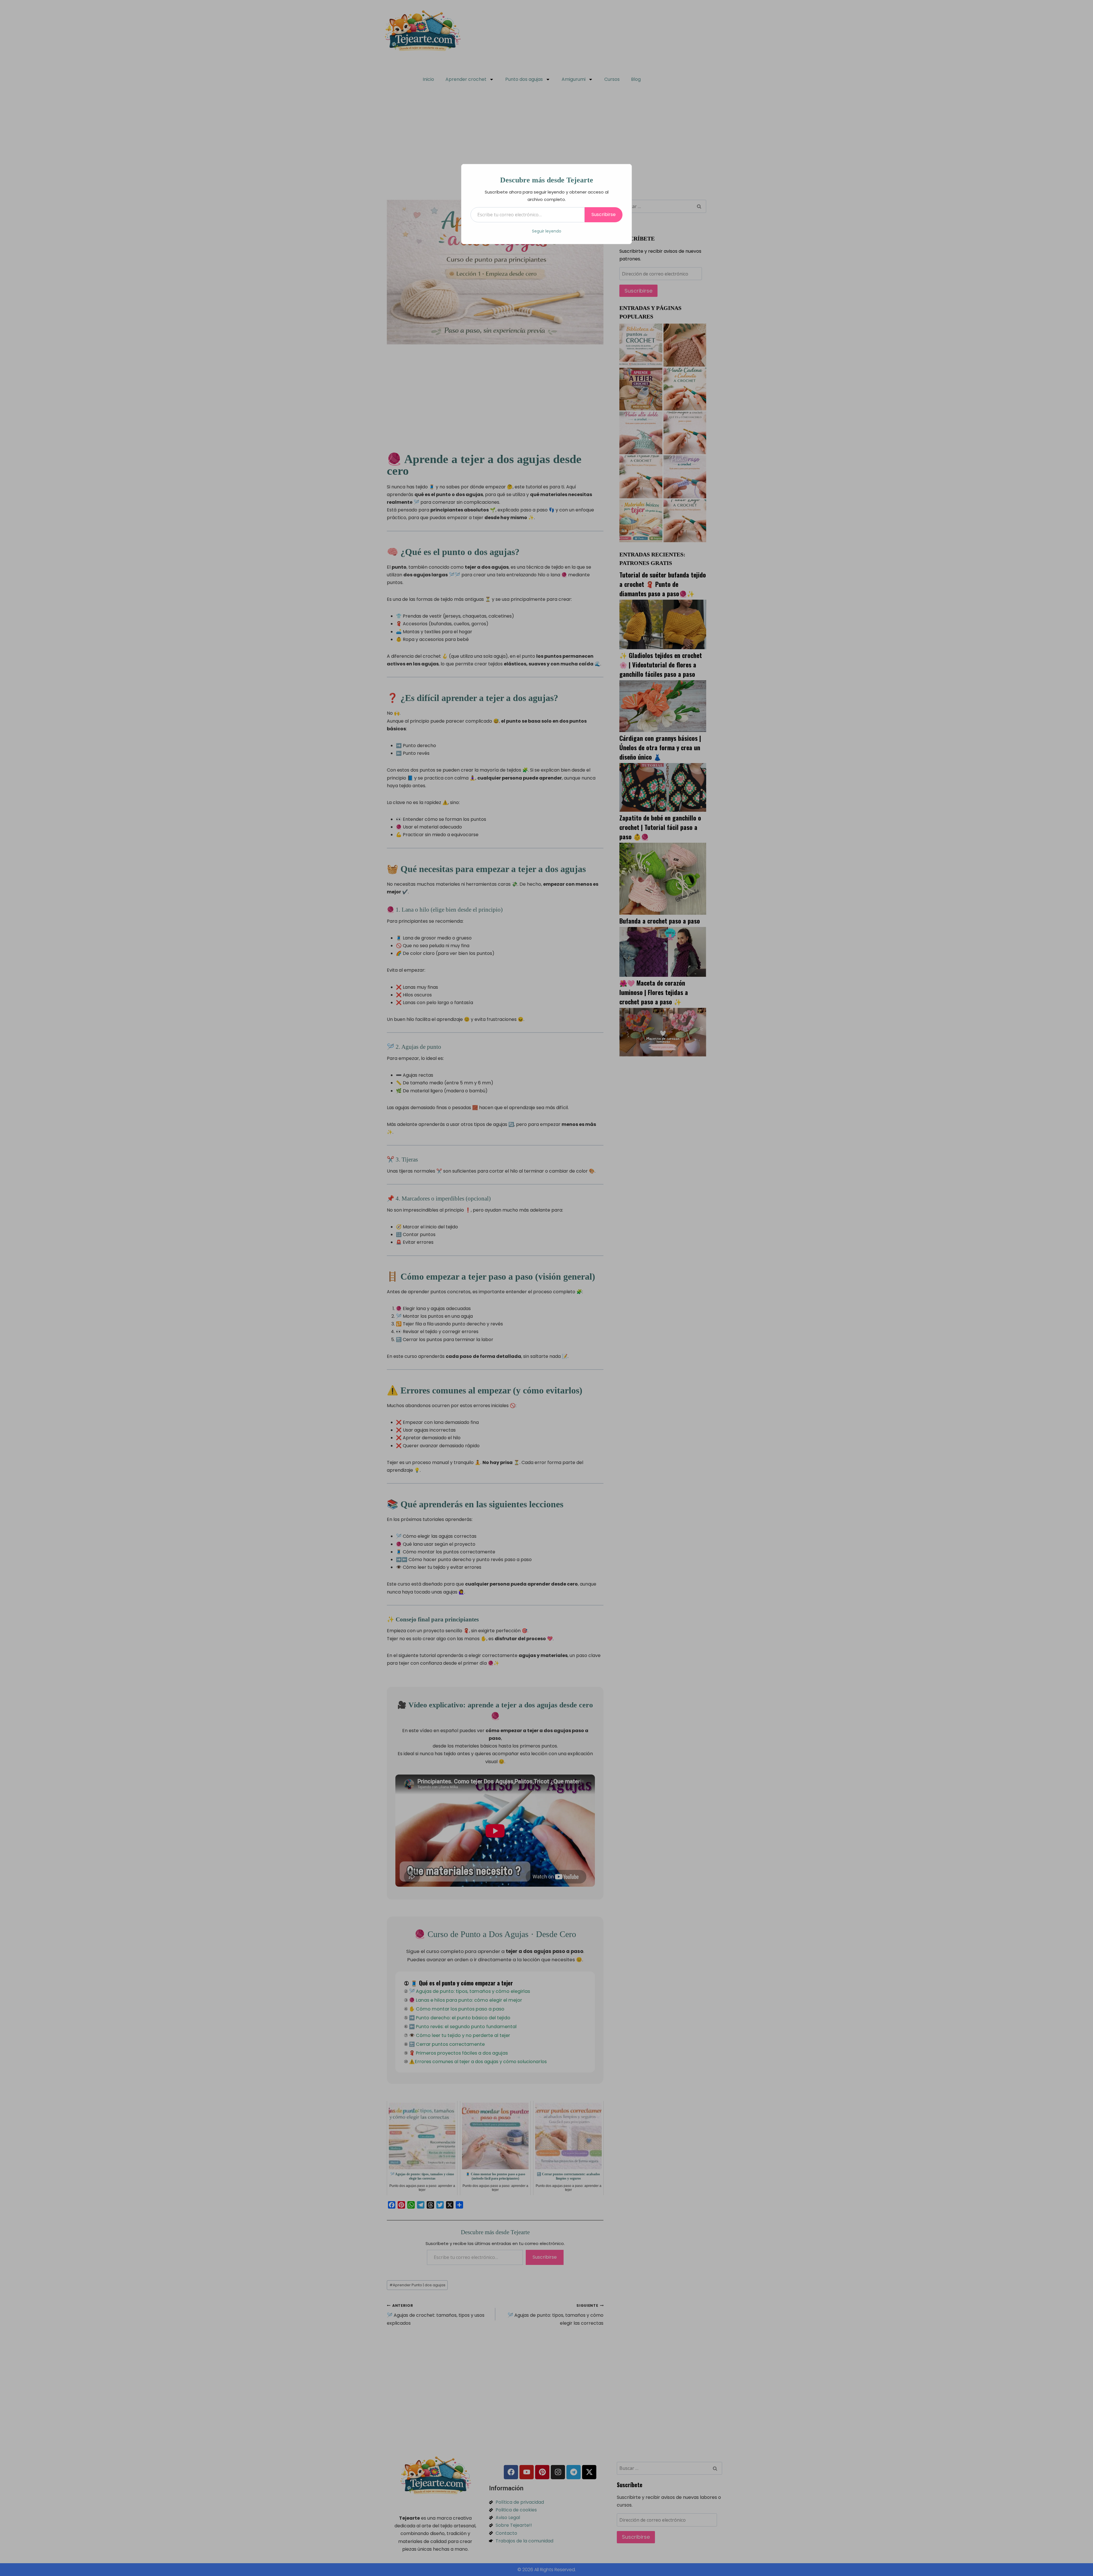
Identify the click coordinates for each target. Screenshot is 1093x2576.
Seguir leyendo (547, 231)
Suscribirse (604, 214)
